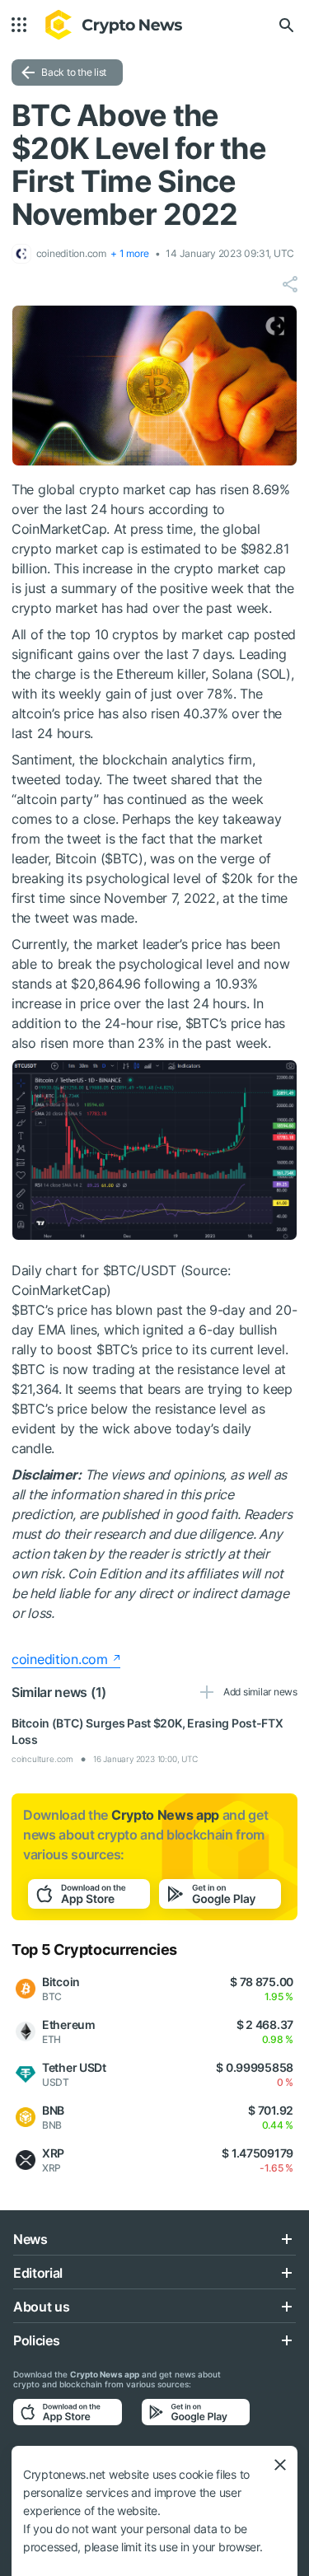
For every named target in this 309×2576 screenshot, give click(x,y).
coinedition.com (60, 1659)
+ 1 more (129, 253)
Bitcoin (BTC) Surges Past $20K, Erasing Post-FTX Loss (147, 1731)
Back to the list (74, 72)
